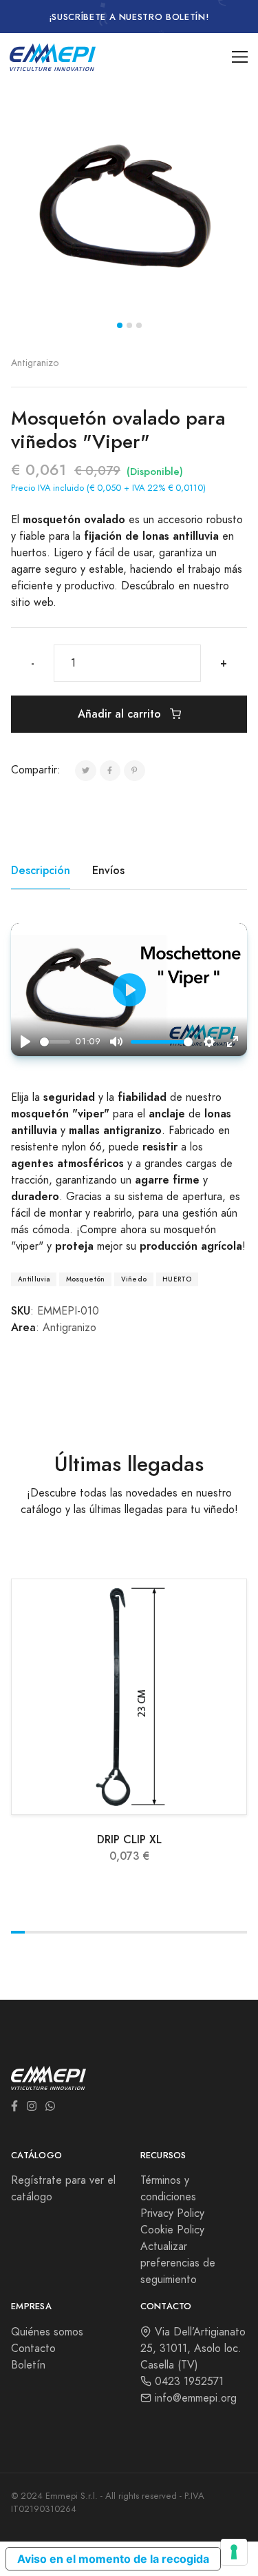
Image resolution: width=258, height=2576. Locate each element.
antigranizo (35, 363)
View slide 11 (157, 1932)
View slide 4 (60, 1932)
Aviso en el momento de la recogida (113, 2559)
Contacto (33, 2349)
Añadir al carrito (121, 714)
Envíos (108, 870)
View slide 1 (120, 325)
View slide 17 (240, 1932)
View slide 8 (115, 1932)
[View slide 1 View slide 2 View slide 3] (129, 210)
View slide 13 (184, 1932)
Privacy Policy (172, 2213)
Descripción (41, 870)
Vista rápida (137, 1799)
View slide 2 (129, 325)
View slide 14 (198, 1932)
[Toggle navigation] (240, 57)
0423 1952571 (187, 2382)
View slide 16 (226, 1932)
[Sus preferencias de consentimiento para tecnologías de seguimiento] (234, 2552)
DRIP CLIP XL (129, 1839)
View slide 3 (139, 325)
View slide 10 (143, 1932)
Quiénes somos (47, 2332)
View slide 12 (171, 1932)
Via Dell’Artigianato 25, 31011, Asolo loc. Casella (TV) (193, 2349)
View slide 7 (101, 1932)
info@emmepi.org (194, 2398)
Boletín (28, 2365)
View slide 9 (129, 1932)
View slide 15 (212, 1932)
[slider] (55, 1042)
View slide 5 (74, 1932)
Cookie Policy (172, 2230)
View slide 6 (87, 1932)
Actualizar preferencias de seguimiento (178, 2263)
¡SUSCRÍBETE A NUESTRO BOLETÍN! (129, 17)
